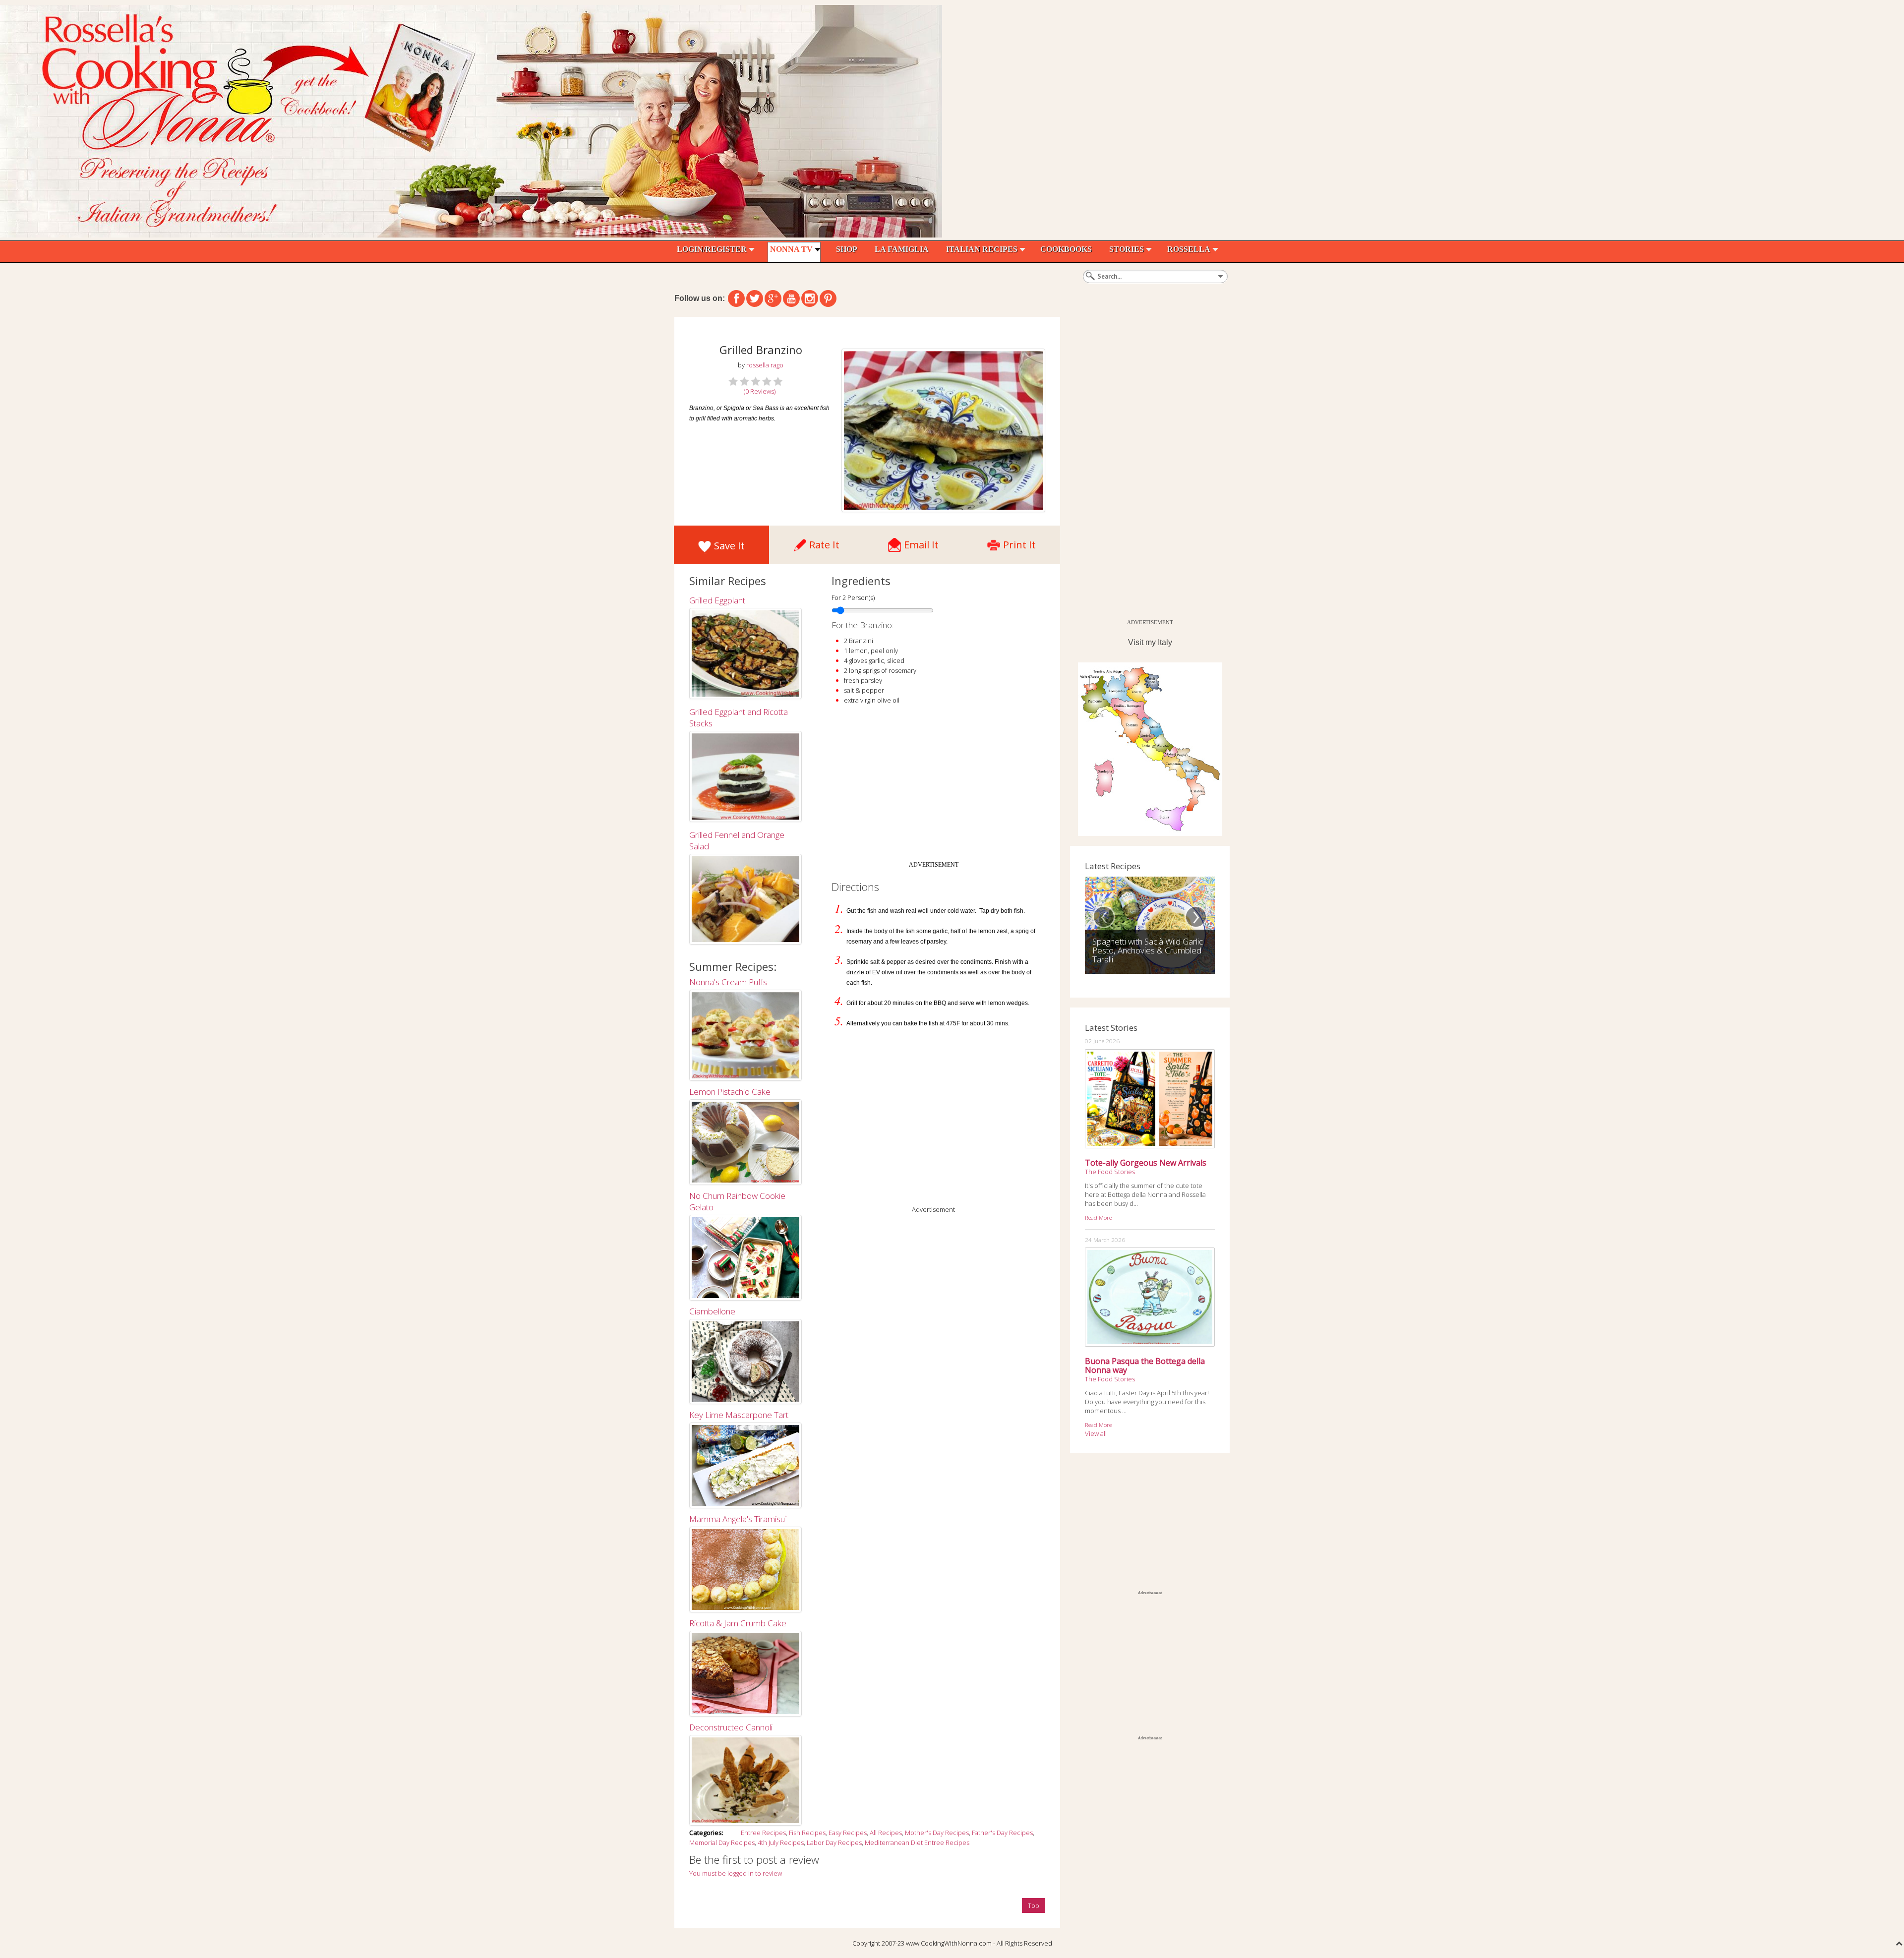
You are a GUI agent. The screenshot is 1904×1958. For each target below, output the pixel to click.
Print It (1019, 542)
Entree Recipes (763, 1833)
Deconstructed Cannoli (731, 1727)
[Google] (773, 298)
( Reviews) (760, 391)
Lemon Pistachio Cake (730, 1092)
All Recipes (886, 1833)
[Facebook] (736, 298)
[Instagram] (810, 298)
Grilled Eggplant (717, 600)
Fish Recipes (807, 1833)
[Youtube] (791, 298)
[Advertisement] (934, 787)
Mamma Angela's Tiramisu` (738, 1519)
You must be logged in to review (736, 1873)
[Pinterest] (828, 298)
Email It (921, 542)
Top (1034, 1905)
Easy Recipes (848, 1833)
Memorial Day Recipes (722, 1842)
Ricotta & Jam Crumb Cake (738, 1623)
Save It (729, 546)
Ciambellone (712, 1311)
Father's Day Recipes (1002, 1833)
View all (1096, 1433)
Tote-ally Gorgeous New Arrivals (1146, 1163)
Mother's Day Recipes (937, 1833)
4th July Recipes (781, 1842)
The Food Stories (1110, 1172)
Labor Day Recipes (834, 1842)
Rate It (824, 542)
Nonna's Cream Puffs (728, 982)
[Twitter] (755, 298)
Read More (1098, 1217)
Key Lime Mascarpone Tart (739, 1415)
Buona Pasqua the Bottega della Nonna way (1145, 1365)
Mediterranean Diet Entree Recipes (917, 1842)
